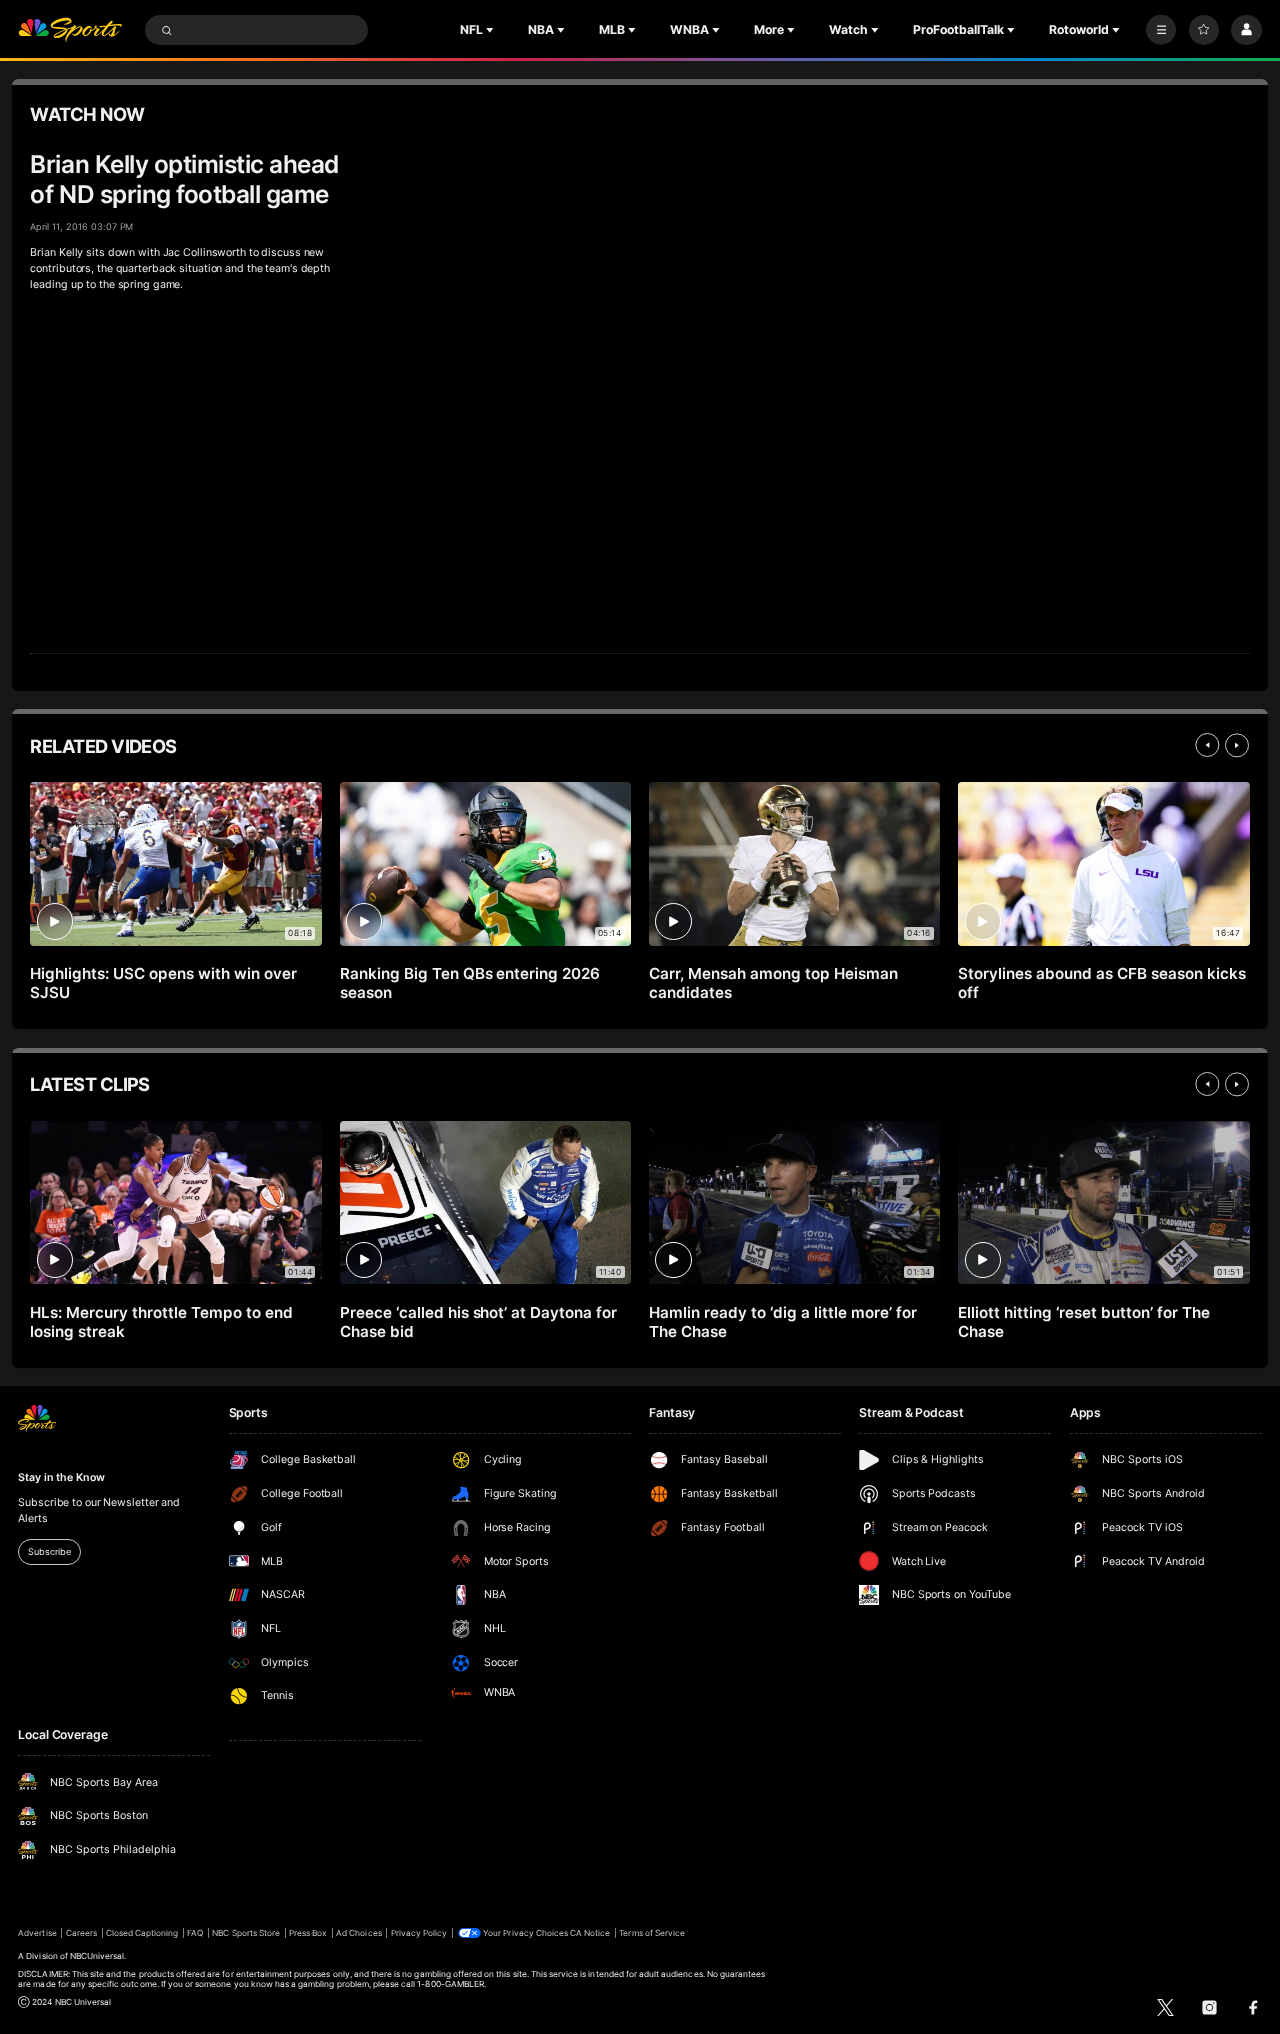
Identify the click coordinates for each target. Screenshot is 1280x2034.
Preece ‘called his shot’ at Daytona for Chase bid (478, 1322)
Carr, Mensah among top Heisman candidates (773, 983)
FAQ (195, 1933)
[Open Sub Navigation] (492, 30)
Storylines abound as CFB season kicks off (1101, 983)
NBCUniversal (97, 1956)
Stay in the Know (61, 1477)
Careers (81, 1933)
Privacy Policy (419, 1933)
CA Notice (590, 1933)
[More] (1161, 30)
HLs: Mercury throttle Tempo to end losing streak (161, 1322)
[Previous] (1207, 745)
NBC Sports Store (246, 1933)
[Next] (1237, 745)
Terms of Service (652, 1933)
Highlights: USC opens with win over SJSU (163, 983)
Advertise (37, 1933)
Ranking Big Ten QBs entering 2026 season (470, 983)
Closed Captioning (142, 1933)
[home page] (70, 30)
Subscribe (49, 1551)
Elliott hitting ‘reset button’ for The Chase (1083, 1322)
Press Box (308, 1933)
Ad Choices (358, 1933)
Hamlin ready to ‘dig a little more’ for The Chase (782, 1322)
